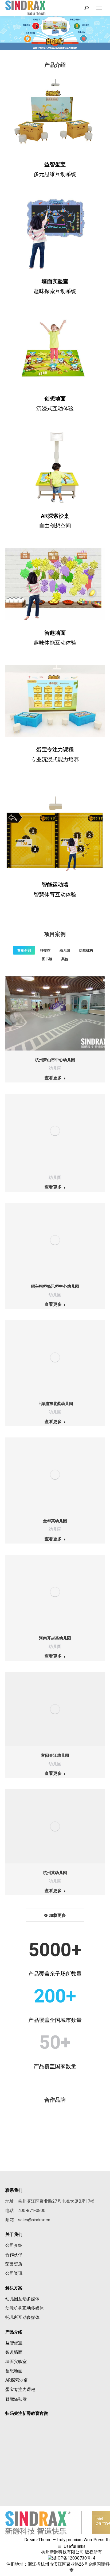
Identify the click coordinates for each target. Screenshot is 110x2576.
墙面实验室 (55, 281)
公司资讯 (14, 2273)
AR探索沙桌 (55, 516)
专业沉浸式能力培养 (55, 759)
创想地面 (55, 399)
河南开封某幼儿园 (55, 1638)
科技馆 (45, 950)
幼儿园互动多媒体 (22, 2299)
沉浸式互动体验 (55, 408)
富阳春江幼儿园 (55, 1755)
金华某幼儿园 (55, 1521)
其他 (65, 959)
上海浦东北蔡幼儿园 (55, 1404)
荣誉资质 (14, 2264)
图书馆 (47, 959)
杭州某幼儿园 (55, 1873)
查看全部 (24, 950)
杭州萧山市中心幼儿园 (55, 1060)
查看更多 (53, 1078)
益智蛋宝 (55, 164)
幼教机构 (86, 950)
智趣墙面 (14, 2352)
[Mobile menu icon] (99, 8)
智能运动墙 (16, 2399)
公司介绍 (14, 2245)
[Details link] (55, 1014)
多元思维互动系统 (55, 174)
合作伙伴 (14, 2255)
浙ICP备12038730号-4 (74, 2558)
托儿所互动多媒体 (22, 2317)
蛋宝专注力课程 (20, 2389)
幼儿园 (65, 950)
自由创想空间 (55, 526)
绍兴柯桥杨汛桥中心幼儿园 (55, 1286)
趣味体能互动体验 (55, 643)
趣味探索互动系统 (55, 291)
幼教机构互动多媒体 (25, 2308)
